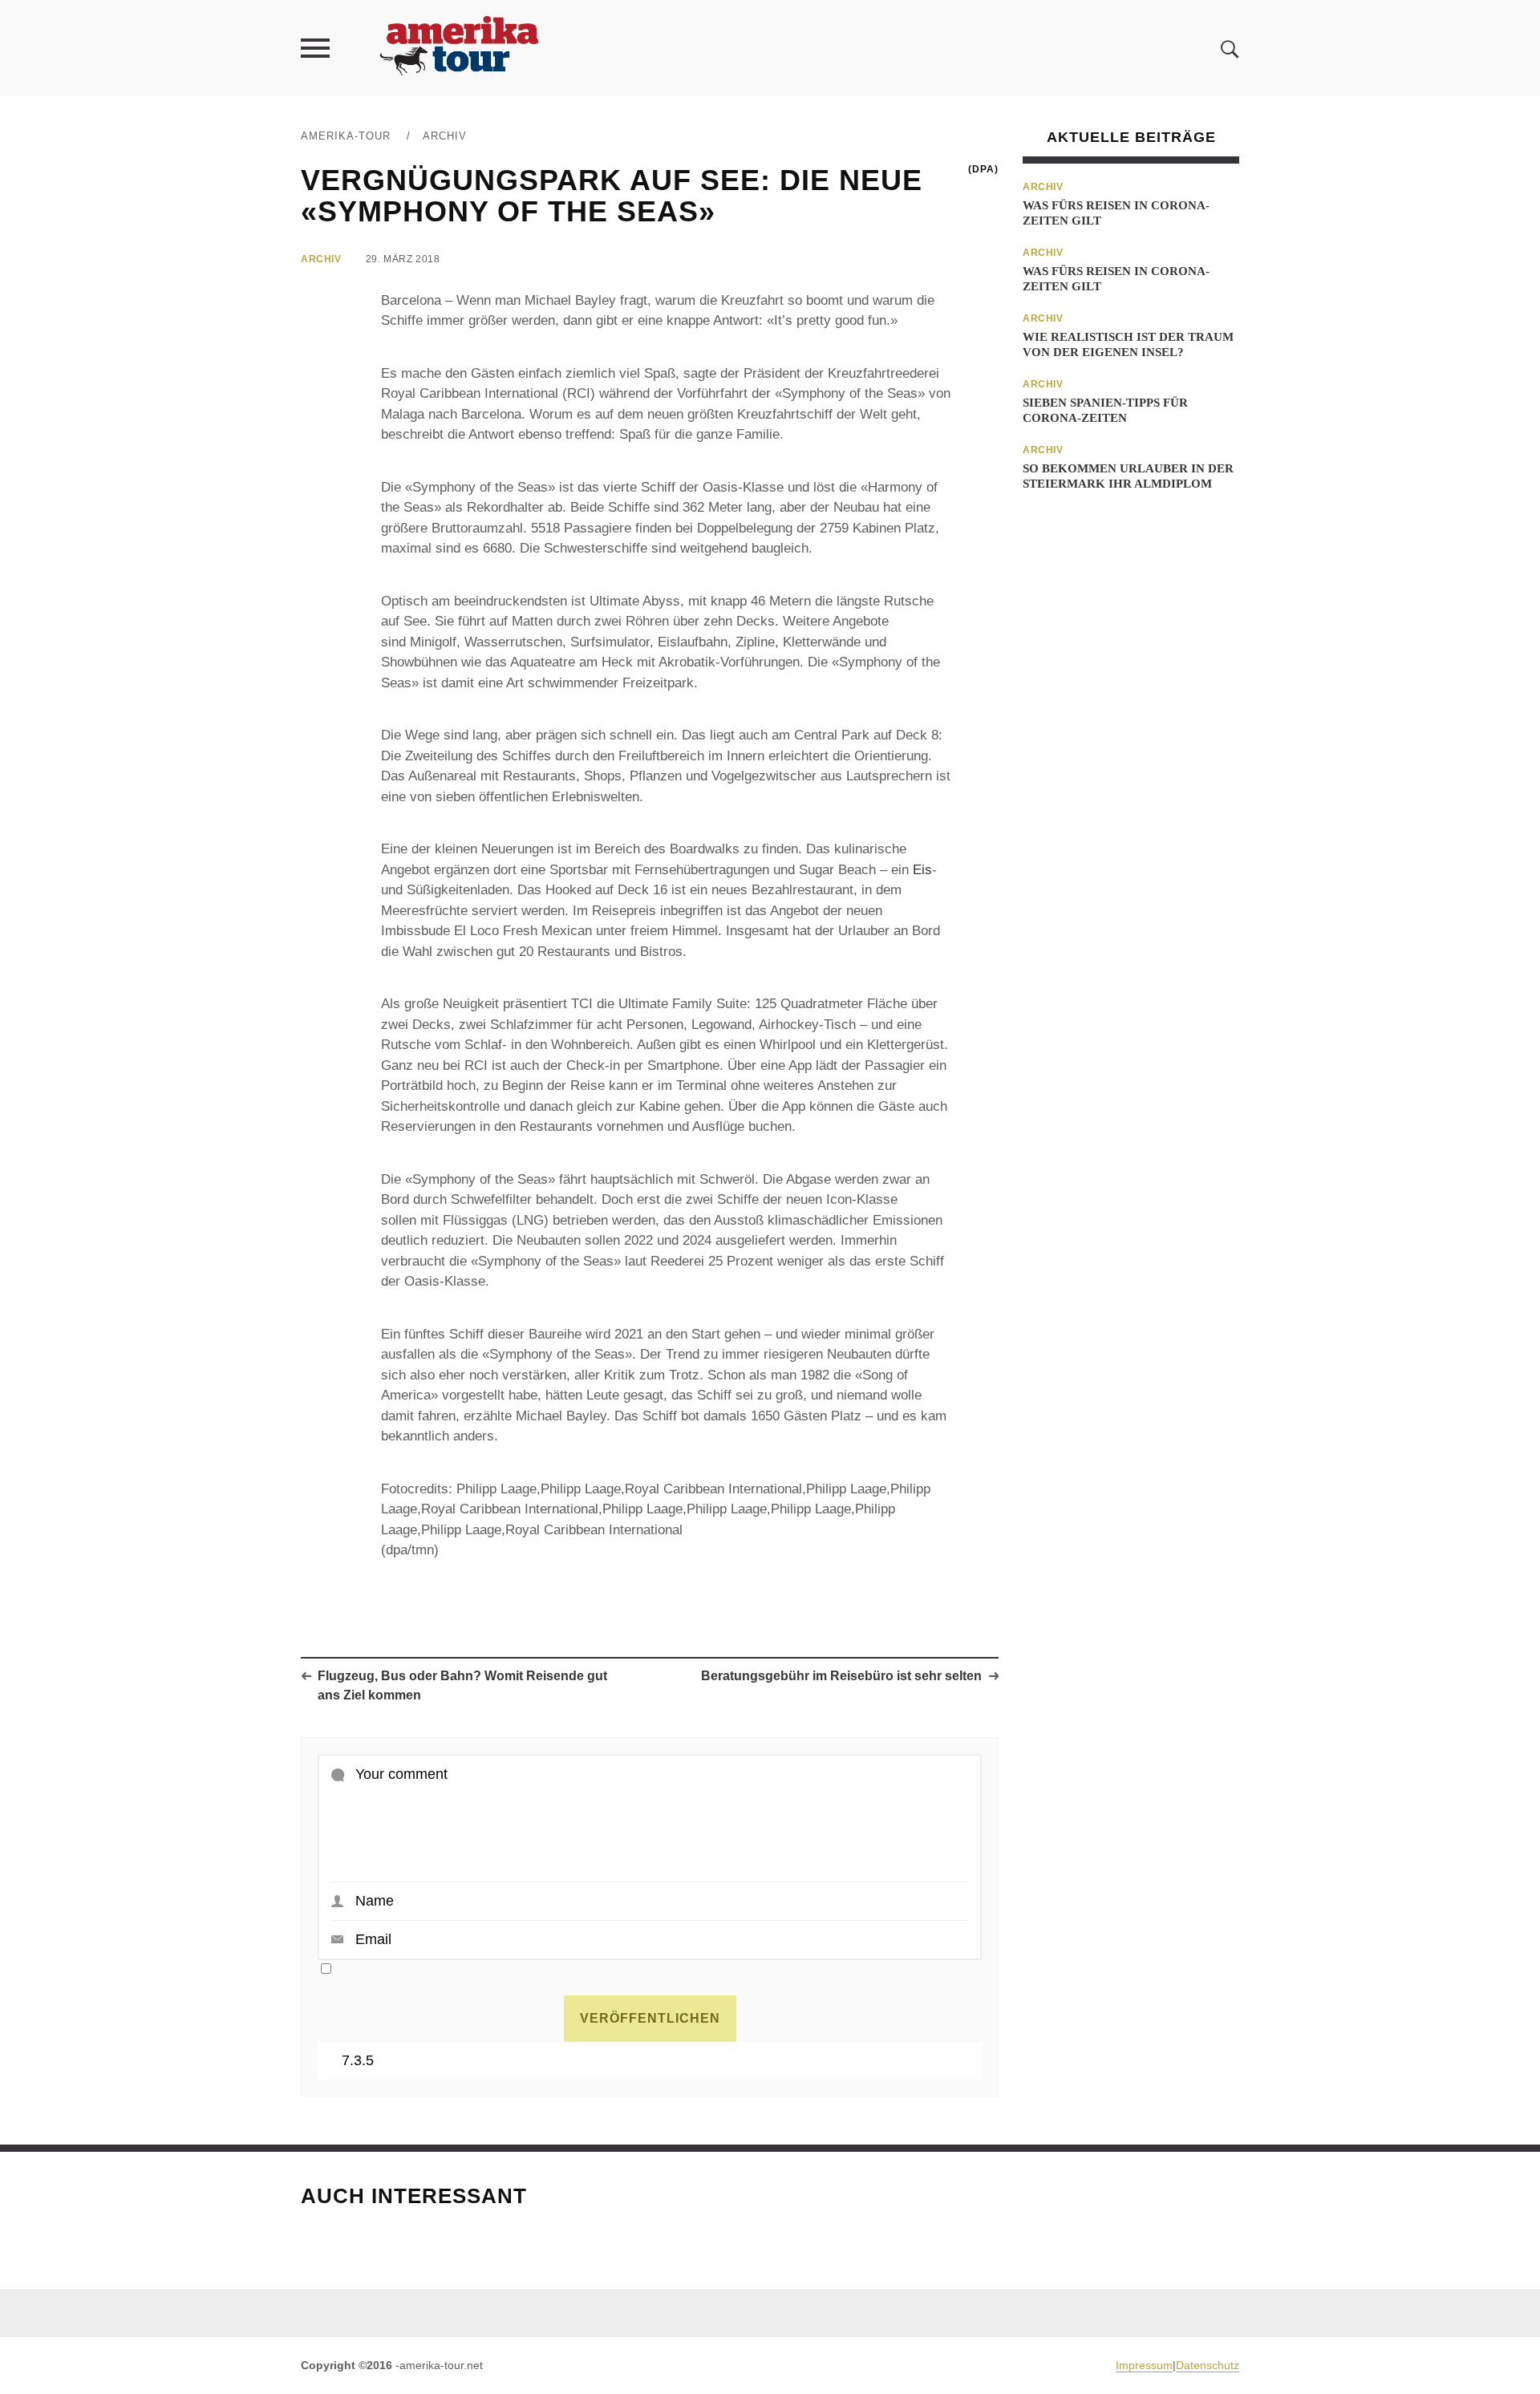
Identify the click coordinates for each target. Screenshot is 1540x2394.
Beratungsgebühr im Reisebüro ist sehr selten (841, 1676)
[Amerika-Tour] (458, 48)
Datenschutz (1208, 2365)
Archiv (445, 136)
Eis (922, 870)
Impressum (1144, 2365)
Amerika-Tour (346, 136)
